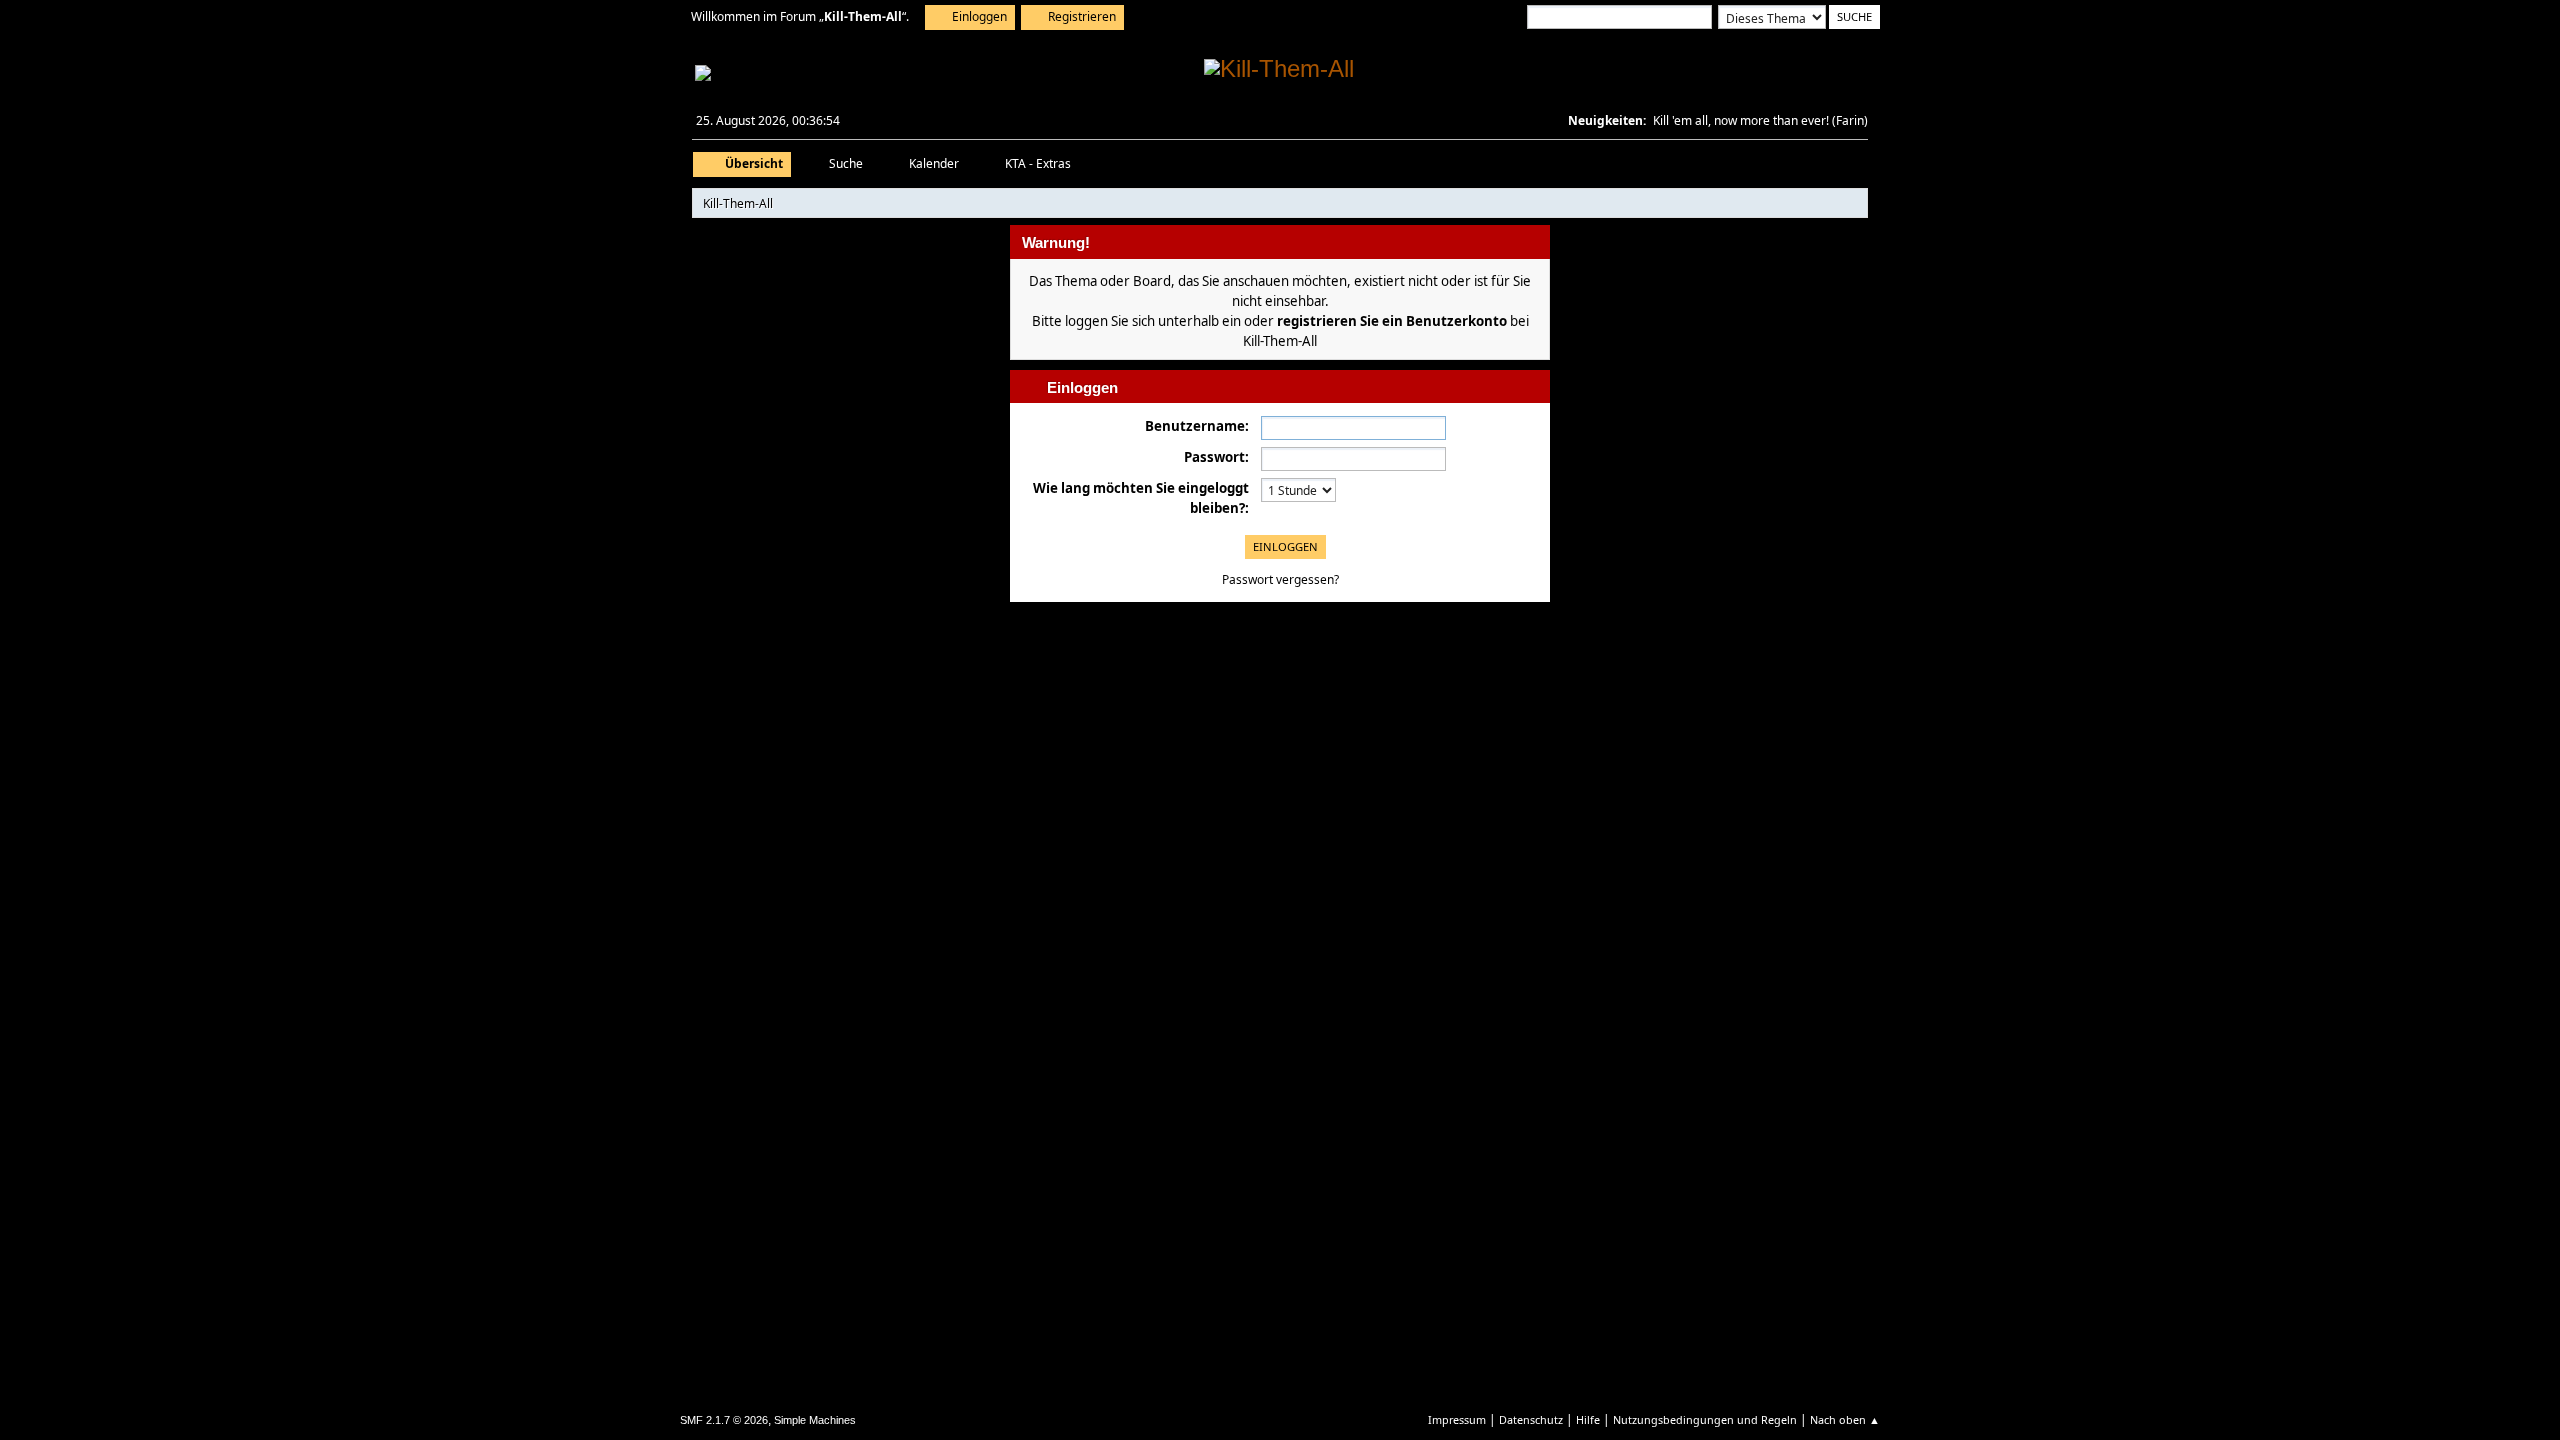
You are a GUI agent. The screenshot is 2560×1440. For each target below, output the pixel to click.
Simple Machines (815, 1420)
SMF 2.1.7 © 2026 (724, 1420)
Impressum (1457, 1419)
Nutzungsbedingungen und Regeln (1705, 1419)
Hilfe (1588, 1419)
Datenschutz (1531, 1419)
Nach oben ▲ (1845, 1419)
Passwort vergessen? (1280, 579)
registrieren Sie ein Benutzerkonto (1392, 321)
